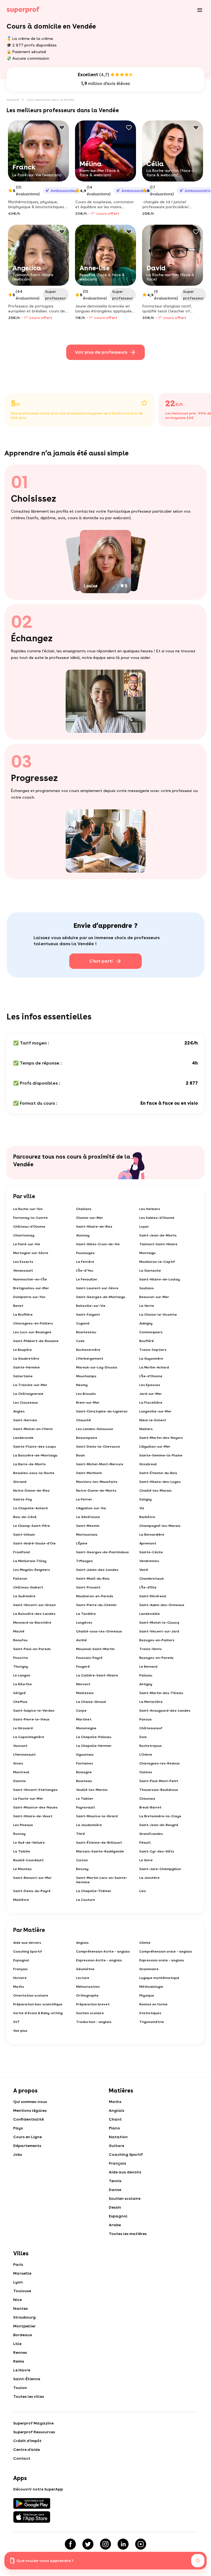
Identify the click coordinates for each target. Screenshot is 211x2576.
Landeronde (23, 1438)
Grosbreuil (148, 1464)
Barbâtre (147, 1517)
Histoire (20, 1978)
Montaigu (147, 1253)
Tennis (115, 2181)
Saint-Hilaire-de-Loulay (160, 1279)
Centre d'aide (27, 2449)
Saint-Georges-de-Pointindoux (102, 1552)
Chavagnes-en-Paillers (33, 1323)
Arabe (115, 2225)
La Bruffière (23, 1315)
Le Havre (22, 2370)
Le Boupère (23, 1350)
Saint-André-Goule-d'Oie (34, 1543)
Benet (18, 1306)
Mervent (83, 1684)
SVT (16, 2022)
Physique (147, 1995)
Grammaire (149, 1969)
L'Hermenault (24, 1755)
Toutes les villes (29, 2396)
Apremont (148, 1543)
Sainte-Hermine (27, 1367)
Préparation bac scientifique (38, 2004)
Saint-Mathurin (89, 1473)
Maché (19, 1631)
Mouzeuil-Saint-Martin (95, 1649)
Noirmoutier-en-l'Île (30, 1279)
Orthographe (87, 1995)
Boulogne (84, 1772)
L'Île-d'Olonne (151, 1376)
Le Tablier (85, 1799)
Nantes (20, 2308)
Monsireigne (86, 1728)
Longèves (84, 1623)
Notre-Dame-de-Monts (96, 1491)
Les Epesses (150, 1385)
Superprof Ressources (34, 2432)
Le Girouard (23, 1728)
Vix (142, 1508)
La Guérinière (24, 1596)
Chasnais (147, 1799)
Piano (114, 2128)
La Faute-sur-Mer (28, 1799)
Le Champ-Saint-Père (32, 1526)
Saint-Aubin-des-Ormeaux (162, 1605)
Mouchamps (86, 1376)
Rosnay (19, 1834)
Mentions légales (30, 2110)
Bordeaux (23, 2335)
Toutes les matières (128, 2234)
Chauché (84, 1420)
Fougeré (83, 1667)
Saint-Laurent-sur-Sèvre (97, 1288)
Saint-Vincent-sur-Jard (159, 1631)
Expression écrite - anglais (99, 1960)
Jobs (18, 2154)
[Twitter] (88, 2544)
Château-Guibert (28, 1587)
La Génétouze (88, 1517)
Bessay (82, 1869)
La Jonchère (149, 1878)
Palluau (146, 1675)
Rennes (20, 2352)
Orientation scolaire (31, 1995)
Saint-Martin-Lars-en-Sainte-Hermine (102, 1880)
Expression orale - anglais (162, 1960)
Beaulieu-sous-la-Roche (34, 1473)
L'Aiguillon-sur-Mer (155, 1447)
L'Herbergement (90, 1359)
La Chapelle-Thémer (94, 1891)
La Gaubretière (26, 1359)
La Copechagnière (29, 1737)
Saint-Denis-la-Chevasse (98, 1447)
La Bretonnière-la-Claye (160, 1816)
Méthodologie (151, 1987)
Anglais (82, 1943)
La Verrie (147, 1306)
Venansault (23, 1271)
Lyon (18, 2282)
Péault (145, 1843)
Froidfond (21, 1552)
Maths (19, 1987)
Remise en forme (153, 2004)
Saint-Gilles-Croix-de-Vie (98, 1244)
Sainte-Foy (23, 1499)
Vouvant (20, 1746)
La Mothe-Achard (154, 1367)
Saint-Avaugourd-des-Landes (165, 1711)
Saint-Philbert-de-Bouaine (36, 1341)
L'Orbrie (146, 1755)
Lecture (83, 1978)
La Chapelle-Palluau (94, 1737)
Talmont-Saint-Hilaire (158, 1244)
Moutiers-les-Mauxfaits (97, 1482)
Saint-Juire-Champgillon (160, 1869)
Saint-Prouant (88, 1587)
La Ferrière (85, 1262)
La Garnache (150, 1271)
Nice (17, 2300)
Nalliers (146, 1429)
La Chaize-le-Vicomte (158, 1315)
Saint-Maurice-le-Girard (97, 1816)
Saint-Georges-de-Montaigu (101, 1297)
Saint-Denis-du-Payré (32, 1891)
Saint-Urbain (24, 1535)
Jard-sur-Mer (151, 1394)
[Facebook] (70, 2544)
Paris (18, 2264)
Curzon (82, 1860)
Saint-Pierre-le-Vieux (31, 1719)
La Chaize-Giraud (91, 1702)
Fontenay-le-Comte (30, 1218)
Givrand (20, 1482)
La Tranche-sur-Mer (30, 1385)
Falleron (20, 1579)
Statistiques (150, 2013)
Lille (17, 2344)
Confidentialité (28, 2119)
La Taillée (22, 1851)
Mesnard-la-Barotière (32, 1623)
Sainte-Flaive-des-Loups (35, 1447)
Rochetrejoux (151, 1746)
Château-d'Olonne (29, 1227)
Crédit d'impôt (27, 2441)
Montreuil (21, 1772)
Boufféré (147, 1341)
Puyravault (86, 1807)
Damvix (20, 1781)
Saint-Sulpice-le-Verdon (34, 1711)
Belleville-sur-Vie (91, 1306)
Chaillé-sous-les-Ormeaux (99, 1631)
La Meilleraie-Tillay (30, 1561)
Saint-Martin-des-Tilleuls (161, 1693)
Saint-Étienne (27, 2379)
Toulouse (22, 2291)
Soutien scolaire (90, 2013)
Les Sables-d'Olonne (157, 1218)
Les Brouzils (86, 1394)
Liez (143, 1891)
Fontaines (85, 1763)
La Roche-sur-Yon (28, 1209)
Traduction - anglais (94, 2022)
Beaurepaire (87, 1438)
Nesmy (82, 1385)
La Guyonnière (151, 1359)
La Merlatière (151, 1702)
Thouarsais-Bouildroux (159, 1790)
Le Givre (146, 1860)
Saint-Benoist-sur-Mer (32, 1878)
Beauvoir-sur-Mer (154, 1297)
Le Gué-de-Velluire (29, 1843)
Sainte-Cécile (151, 1552)
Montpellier (24, 2326)
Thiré (80, 1834)
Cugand (83, 1323)
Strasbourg (24, 2317)
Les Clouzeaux (26, 1403)
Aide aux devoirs (27, 1943)
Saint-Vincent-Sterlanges (35, 1790)
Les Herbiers (150, 1209)
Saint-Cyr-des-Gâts (157, 1851)
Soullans (147, 1288)
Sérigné (20, 1693)
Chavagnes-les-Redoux (159, 1763)
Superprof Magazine (33, 2423)
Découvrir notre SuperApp (38, 2489)
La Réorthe (23, 1684)
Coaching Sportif (28, 1951)
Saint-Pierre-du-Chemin (96, 1605)
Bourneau (84, 1781)
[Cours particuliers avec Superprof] (23, 10)
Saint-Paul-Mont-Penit (159, 1781)
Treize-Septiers (153, 1350)
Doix (143, 1737)
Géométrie (85, 1969)
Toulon (20, 2388)
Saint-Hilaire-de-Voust (33, 1816)
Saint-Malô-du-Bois (93, 1579)
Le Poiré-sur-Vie (27, 1244)
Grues (18, 1763)
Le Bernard (148, 1667)
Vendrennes (149, 1561)
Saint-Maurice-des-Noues (35, 1807)
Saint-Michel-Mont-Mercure (100, 1464)
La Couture (86, 1900)
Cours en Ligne (27, 2137)
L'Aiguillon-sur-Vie (91, 1508)
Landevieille (150, 1614)
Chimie (145, 1943)
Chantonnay (24, 1235)
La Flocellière (151, 1403)
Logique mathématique (159, 1978)
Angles (19, 1411)
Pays (18, 2128)
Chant (115, 2119)
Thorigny (21, 1667)
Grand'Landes (151, 1834)
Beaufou (20, 1640)
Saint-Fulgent (88, 1315)
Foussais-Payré (89, 1658)
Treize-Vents (151, 1649)
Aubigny (146, 1323)
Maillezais (85, 1693)
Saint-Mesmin (88, 1526)
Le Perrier (84, 1499)
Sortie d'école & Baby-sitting (38, 2013)
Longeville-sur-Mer (155, 1411)
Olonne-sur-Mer (90, 1218)
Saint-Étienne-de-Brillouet (99, 1843)
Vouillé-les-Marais (92, 1790)
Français (20, 1969)
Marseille (22, 2273)
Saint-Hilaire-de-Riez (94, 1227)
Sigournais (85, 1755)
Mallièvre (21, 1900)
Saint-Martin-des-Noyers (161, 1438)
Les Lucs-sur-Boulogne (32, 1332)
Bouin (80, 1455)
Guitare (116, 2146)
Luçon (144, 1227)
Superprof (13, 100)
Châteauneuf (151, 1728)
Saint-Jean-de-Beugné (159, 1825)
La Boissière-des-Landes (34, 1614)
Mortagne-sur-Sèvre (31, 1253)
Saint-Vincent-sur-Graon (34, 1605)
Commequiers (151, 1332)
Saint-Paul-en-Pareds (32, 1649)
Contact (22, 2458)
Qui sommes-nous (30, 2102)
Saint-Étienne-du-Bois (158, 1473)
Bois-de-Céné (25, 1517)
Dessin (115, 2207)
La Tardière (86, 1614)
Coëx (80, 1341)
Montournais (87, 1535)
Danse (115, 2190)
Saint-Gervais (25, 1420)
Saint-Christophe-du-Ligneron (102, 1411)
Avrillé (81, 1640)
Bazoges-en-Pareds (156, 1658)
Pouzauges (85, 1253)
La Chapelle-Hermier (94, 1746)
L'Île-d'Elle (148, 1587)
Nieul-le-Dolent (153, 1420)
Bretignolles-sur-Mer (31, 1288)
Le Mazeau (22, 1869)
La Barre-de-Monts (30, 1464)
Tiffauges (84, 1561)
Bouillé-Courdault (28, 1860)
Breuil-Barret (150, 1807)
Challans (84, 1209)
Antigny (146, 1684)
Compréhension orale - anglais (166, 1951)
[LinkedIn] (123, 2544)
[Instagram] (105, 2544)
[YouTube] (141, 2544)
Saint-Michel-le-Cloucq (159, 1623)
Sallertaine (23, 1376)
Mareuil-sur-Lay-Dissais (97, 1367)
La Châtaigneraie (28, 1394)
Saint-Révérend (153, 1596)
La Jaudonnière (89, 1825)
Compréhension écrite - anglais (103, 1951)
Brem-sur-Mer (88, 1403)
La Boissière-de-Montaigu (35, 1455)
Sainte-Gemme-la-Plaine (161, 1455)
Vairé (144, 1570)
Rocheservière (88, 1350)
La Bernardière (152, 1535)
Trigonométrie (152, 2022)
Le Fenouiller (87, 1279)
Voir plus (20, 2031)
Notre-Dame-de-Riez (31, 1491)
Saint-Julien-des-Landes (97, 1570)
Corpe (81, 1711)
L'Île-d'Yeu (85, 1271)
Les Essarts (23, 1262)
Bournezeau (86, 1332)
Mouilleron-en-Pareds (95, 1596)
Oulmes (146, 1772)
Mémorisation (88, 1987)
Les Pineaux (23, 1825)
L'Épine (82, 1543)
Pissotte (21, 1658)
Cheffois (20, 1702)
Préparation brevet (93, 2004)
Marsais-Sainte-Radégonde (100, 1851)
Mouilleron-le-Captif (157, 1262)
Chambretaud (151, 1579)
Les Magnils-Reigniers (32, 1570)
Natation (118, 2137)
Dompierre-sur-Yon (29, 1297)
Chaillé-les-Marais (156, 1491)
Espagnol (21, 1960)
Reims (19, 2361)
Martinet (84, 1719)
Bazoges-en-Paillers (157, 1640)
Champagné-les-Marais (160, 1526)
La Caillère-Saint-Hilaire (97, 1675)
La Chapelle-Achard (30, 1508)
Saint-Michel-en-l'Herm (33, 1429)
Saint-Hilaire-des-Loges (160, 1482)
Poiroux (145, 1719)
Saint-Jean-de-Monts (158, 1235)
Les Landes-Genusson (95, 1429)
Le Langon (22, 1675)
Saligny (145, 1499)
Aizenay (83, 1235)
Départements (27, 2146)
